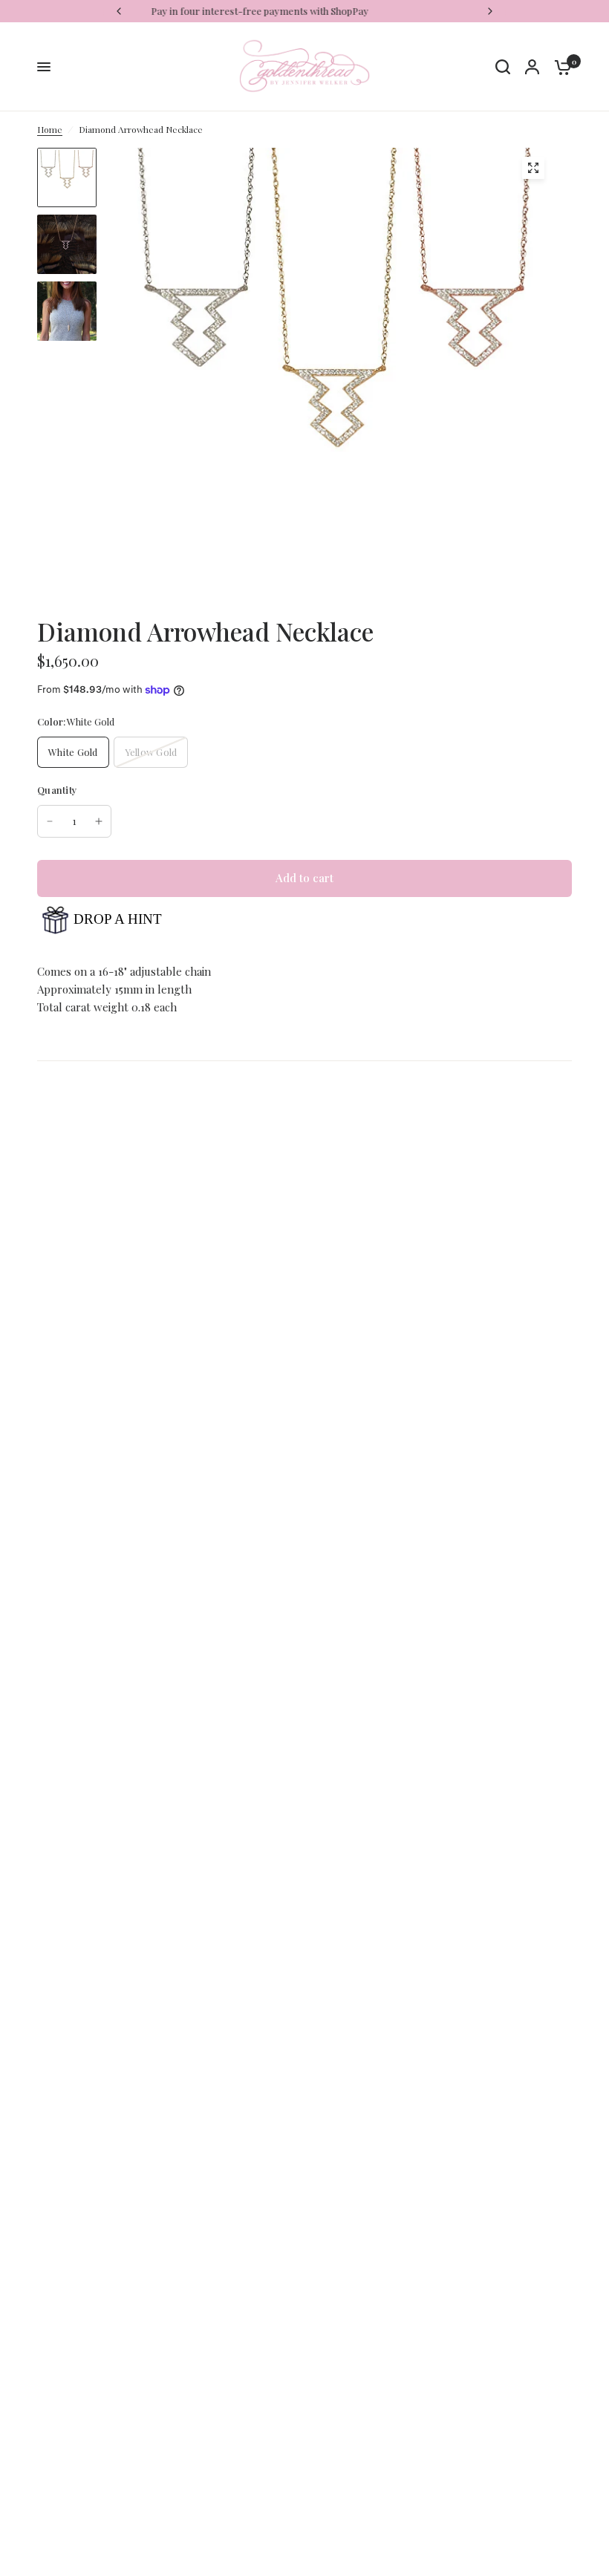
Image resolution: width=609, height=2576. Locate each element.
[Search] (503, 67)
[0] (559, 67)
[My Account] (532, 67)
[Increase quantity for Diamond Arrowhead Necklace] (99, 821)
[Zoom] (533, 168)
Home (50, 129)
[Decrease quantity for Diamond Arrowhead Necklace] (50, 821)
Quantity (57, 790)
